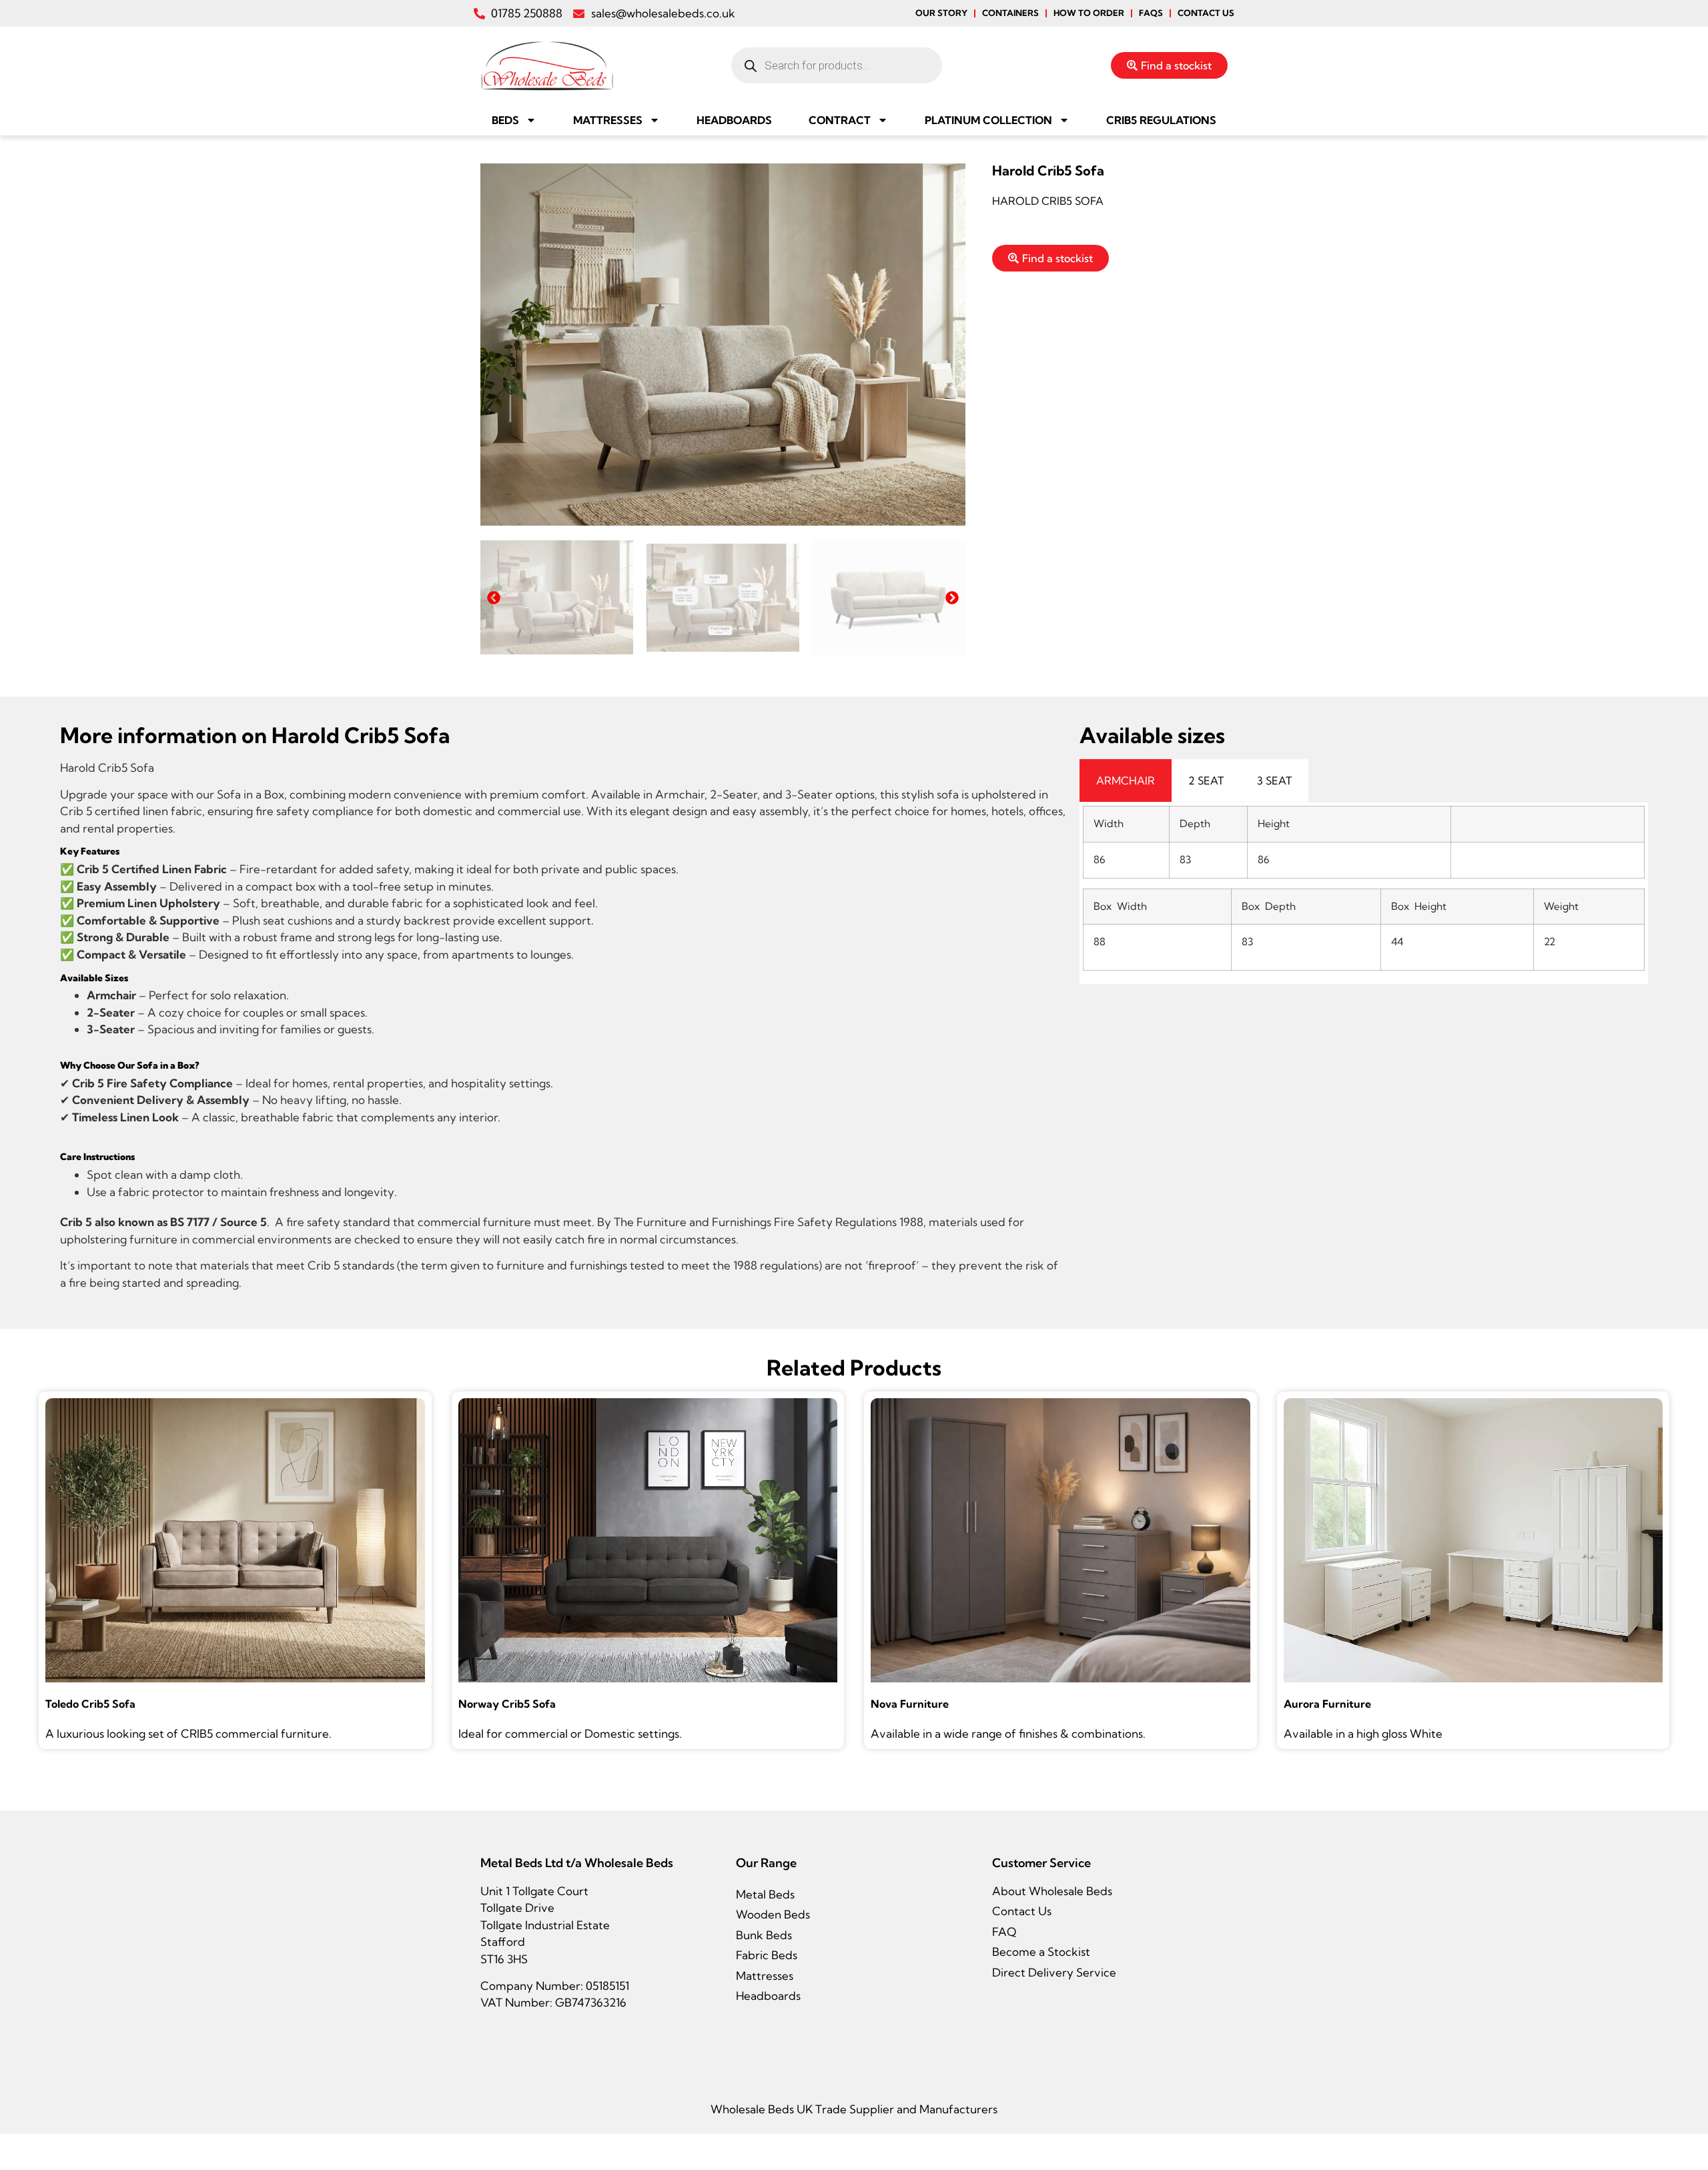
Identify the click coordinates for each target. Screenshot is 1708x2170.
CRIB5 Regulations (1161, 120)
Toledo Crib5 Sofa (90, 1704)
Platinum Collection (988, 120)
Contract (840, 120)
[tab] (1126, 780)
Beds (505, 120)
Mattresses (608, 120)
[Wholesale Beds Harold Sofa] (723, 345)
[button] (494, 598)
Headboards (734, 120)
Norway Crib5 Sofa (507, 1704)
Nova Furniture (910, 1704)
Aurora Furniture (1327, 1704)
